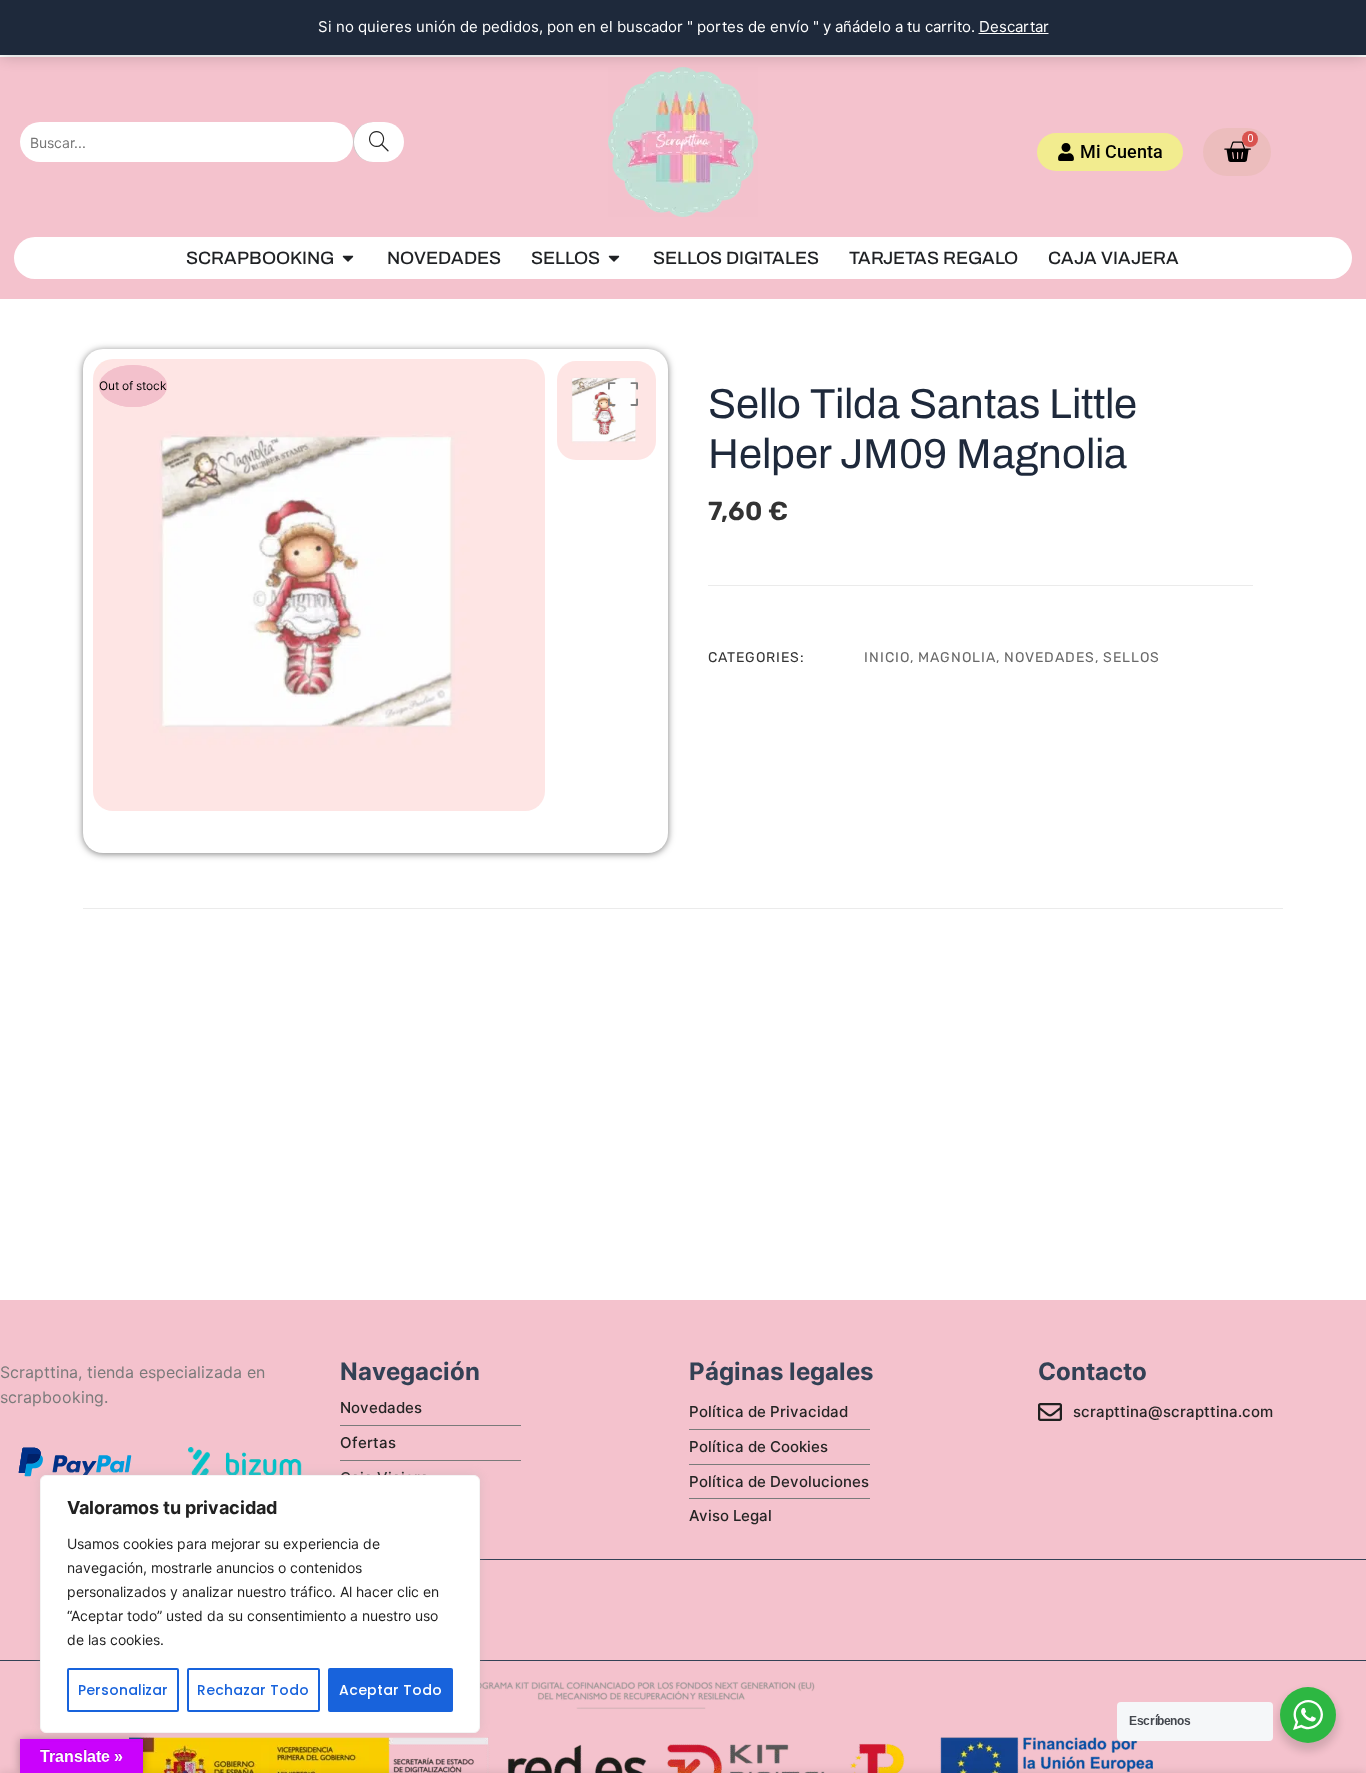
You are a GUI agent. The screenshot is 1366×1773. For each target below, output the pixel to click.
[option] (319, 585)
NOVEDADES (1049, 657)
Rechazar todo (253, 1690)
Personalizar (123, 1690)
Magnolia (957, 657)
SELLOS (1131, 657)
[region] (260, 1604)
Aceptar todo (390, 1690)
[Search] (378, 142)
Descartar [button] (1014, 26)
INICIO (887, 657)
